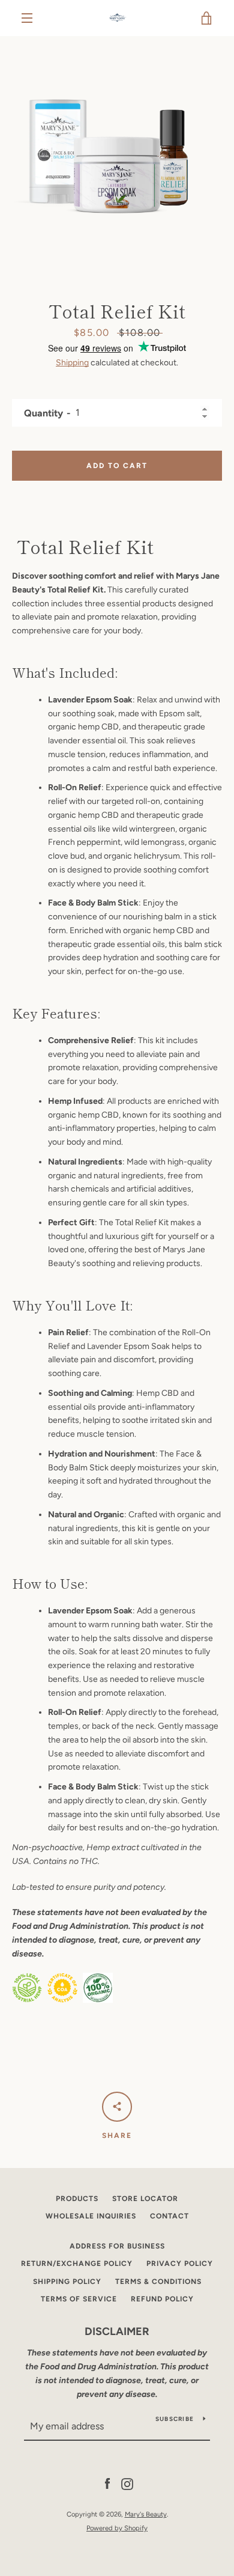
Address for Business (117, 2246)
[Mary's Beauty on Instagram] (127, 2483)
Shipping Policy (67, 2282)
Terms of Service (79, 2299)
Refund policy (162, 2299)
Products (77, 2199)
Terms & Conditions (158, 2282)
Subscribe (175, 2419)
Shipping (72, 363)
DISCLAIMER (117, 2331)
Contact (169, 2216)
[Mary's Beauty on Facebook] (107, 2483)
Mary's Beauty (146, 2514)
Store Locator (145, 2199)
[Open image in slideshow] (117, 153)
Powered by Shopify (117, 2528)
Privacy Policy (180, 2264)
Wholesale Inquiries (91, 2216)
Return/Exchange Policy (77, 2264)
